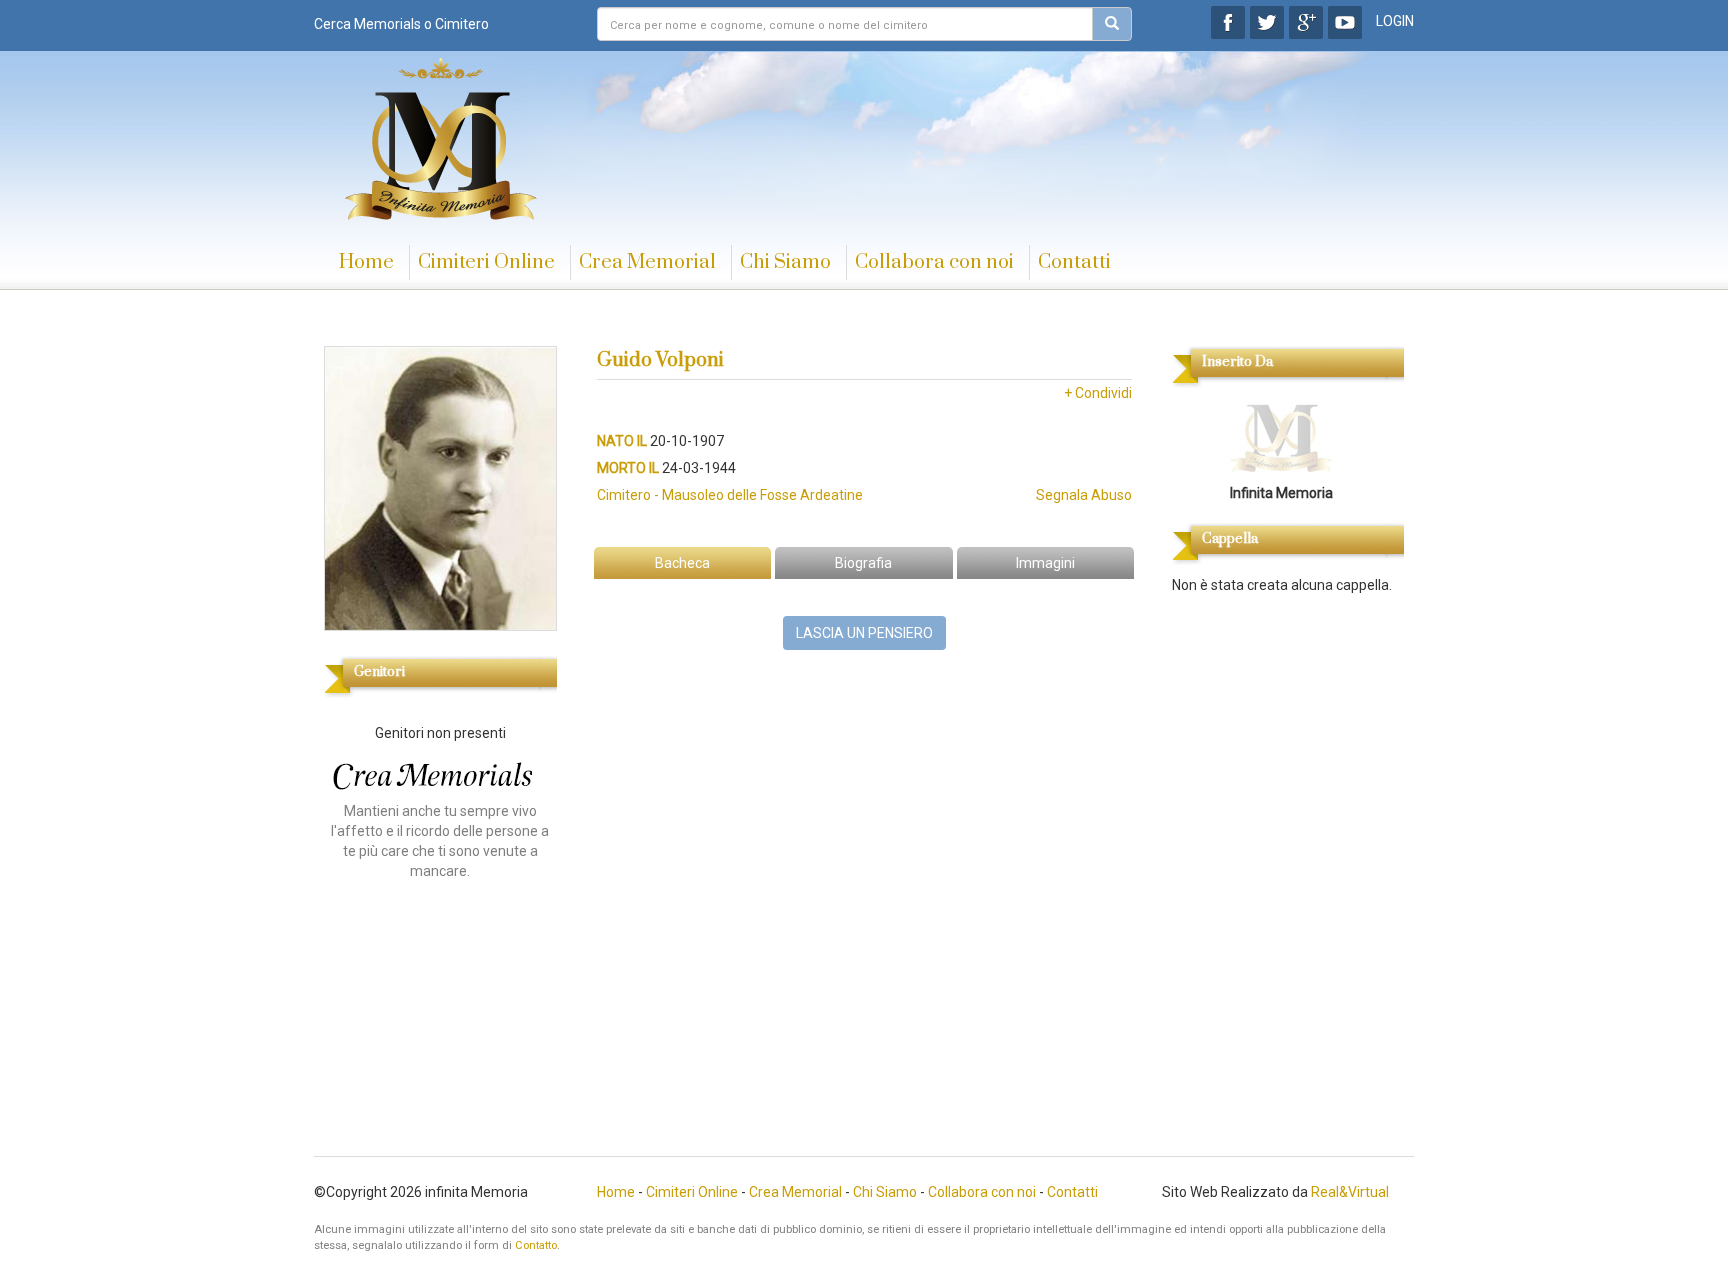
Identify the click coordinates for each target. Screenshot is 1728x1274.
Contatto (536, 1245)
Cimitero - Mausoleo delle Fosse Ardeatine (730, 495)
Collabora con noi (934, 262)
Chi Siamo (785, 262)
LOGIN (1395, 21)
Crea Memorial (647, 262)
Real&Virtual (1350, 1192)
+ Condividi (1098, 393)
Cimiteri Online (486, 262)
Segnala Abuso (1084, 495)
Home (366, 262)
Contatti (1074, 262)
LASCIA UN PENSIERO (864, 633)
